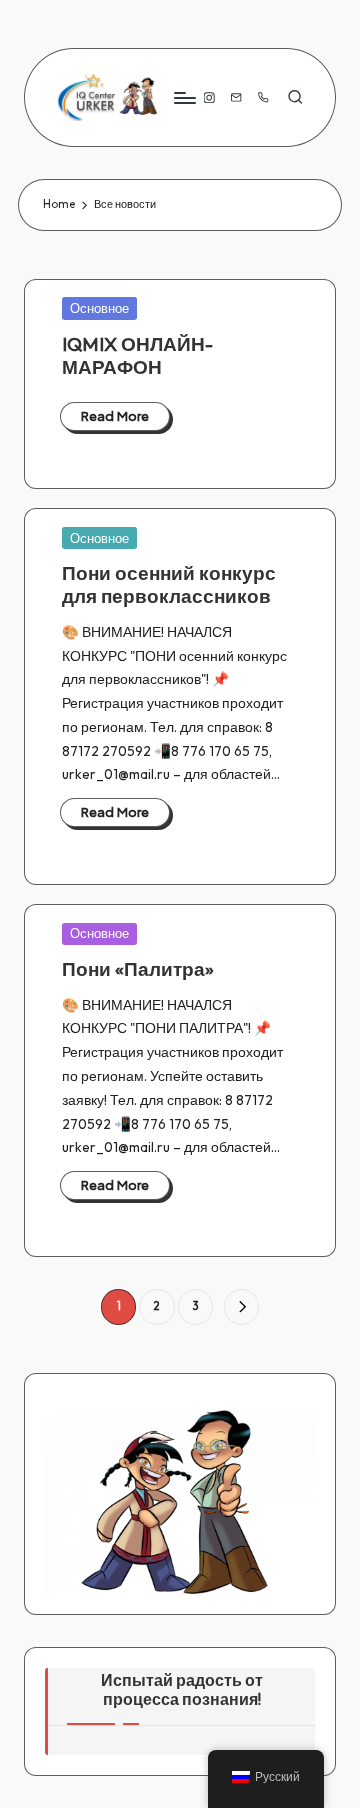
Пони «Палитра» (138, 969)
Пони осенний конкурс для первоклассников (169, 584)
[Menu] (184, 97)
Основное (99, 308)
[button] (241, 1306)
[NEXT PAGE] (241, 1306)
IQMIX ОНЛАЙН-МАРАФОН (137, 355)
